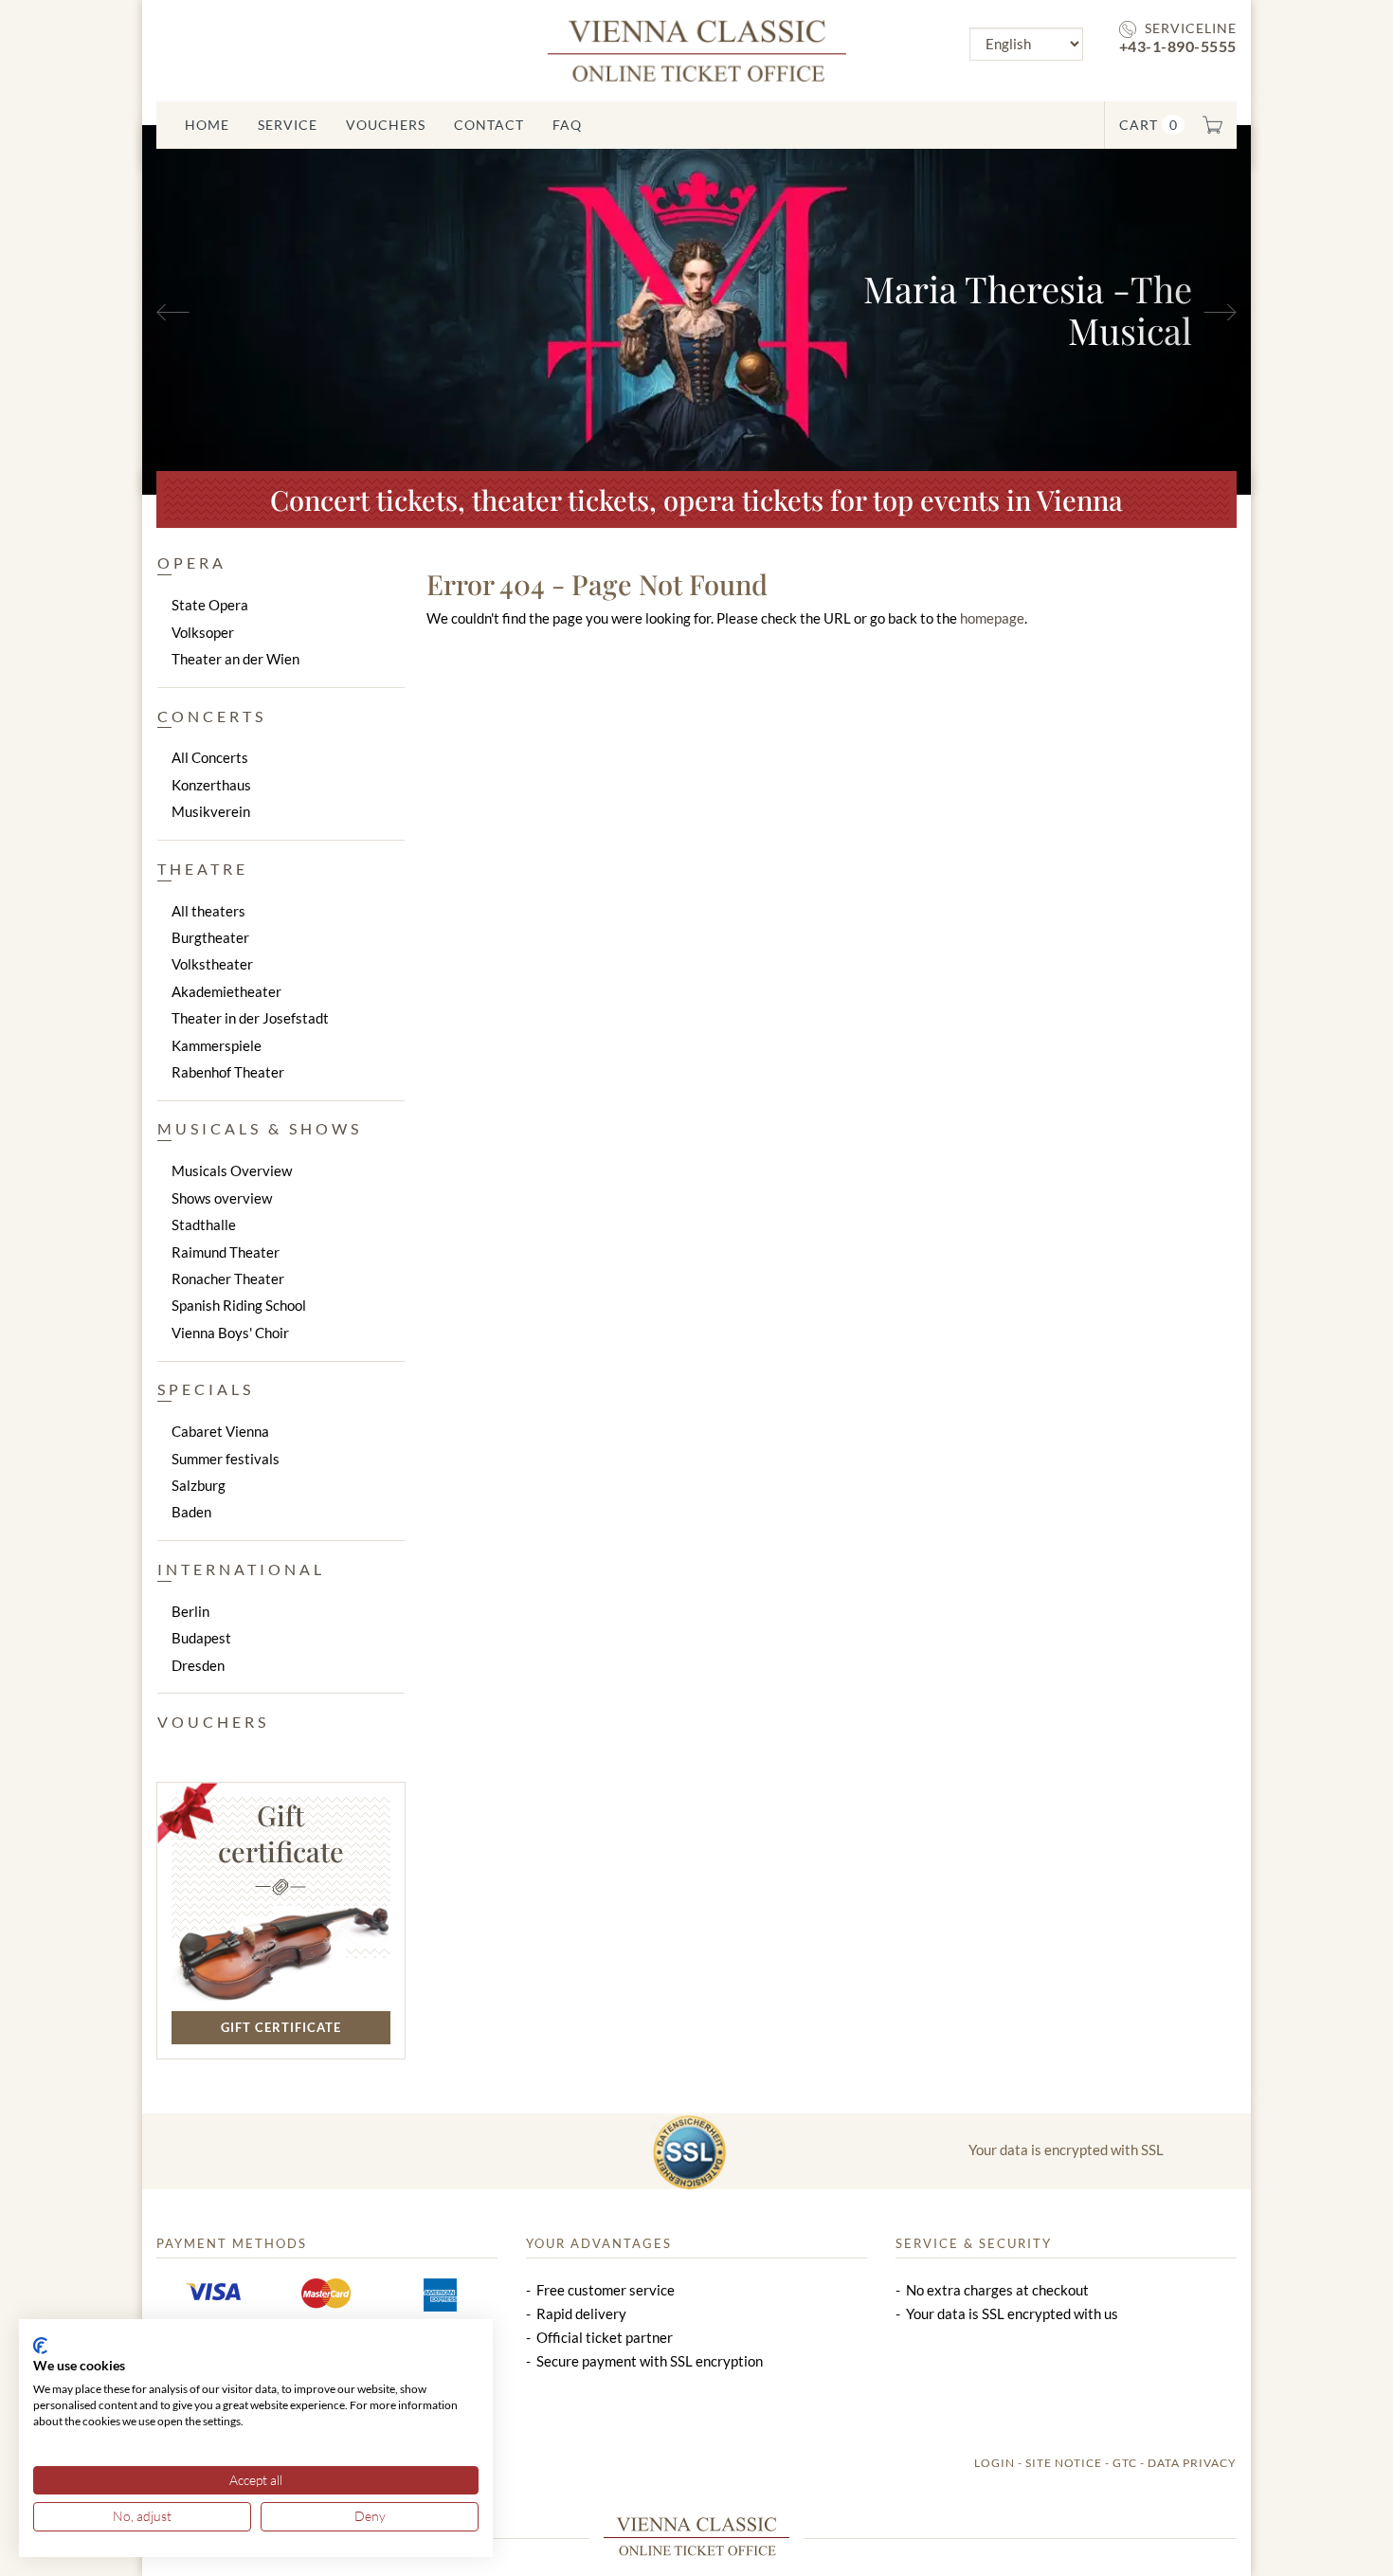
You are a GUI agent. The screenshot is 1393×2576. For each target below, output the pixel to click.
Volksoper (203, 632)
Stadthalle (204, 1225)
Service (288, 125)
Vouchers (386, 125)
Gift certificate (281, 2027)
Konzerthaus (211, 785)
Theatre (203, 869)
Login (995, 2463)
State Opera (210, 605)
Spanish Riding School (239, 1305)
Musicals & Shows (260, 1128)
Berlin (190, 1611)
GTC (1125, 2463)
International (241, 1569)
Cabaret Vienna (220, 1431)
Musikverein (211, 811)
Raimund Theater (226, 1252)
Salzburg (199, 1485)
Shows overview (222, 1198)
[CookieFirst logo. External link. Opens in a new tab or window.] (40, 2346)
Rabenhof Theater (228, 1072)
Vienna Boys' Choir (230, 1333)
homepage (992, 618)
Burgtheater (210, 937)
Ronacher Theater (228, 1279)
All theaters (208, 911)
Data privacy (1192, 2463)
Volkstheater (212, 964)
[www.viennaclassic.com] (697, 49)
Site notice (1064, 2463)
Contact (489, 125)
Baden (191, 1512)
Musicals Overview (232, 1170)
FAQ (567, 125)
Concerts (212, 716)
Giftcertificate (281, 1833)
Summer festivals (226, 1459)
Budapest (201, 1638)
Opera (192, 562)
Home (207, 125)
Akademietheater (226, 991)
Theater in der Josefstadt (250, 1018)
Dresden (198, 1665)
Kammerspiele (217, 1045)
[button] (226, 310)
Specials (206, 1389)
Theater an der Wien (235, 659)
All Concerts (210, 757)
